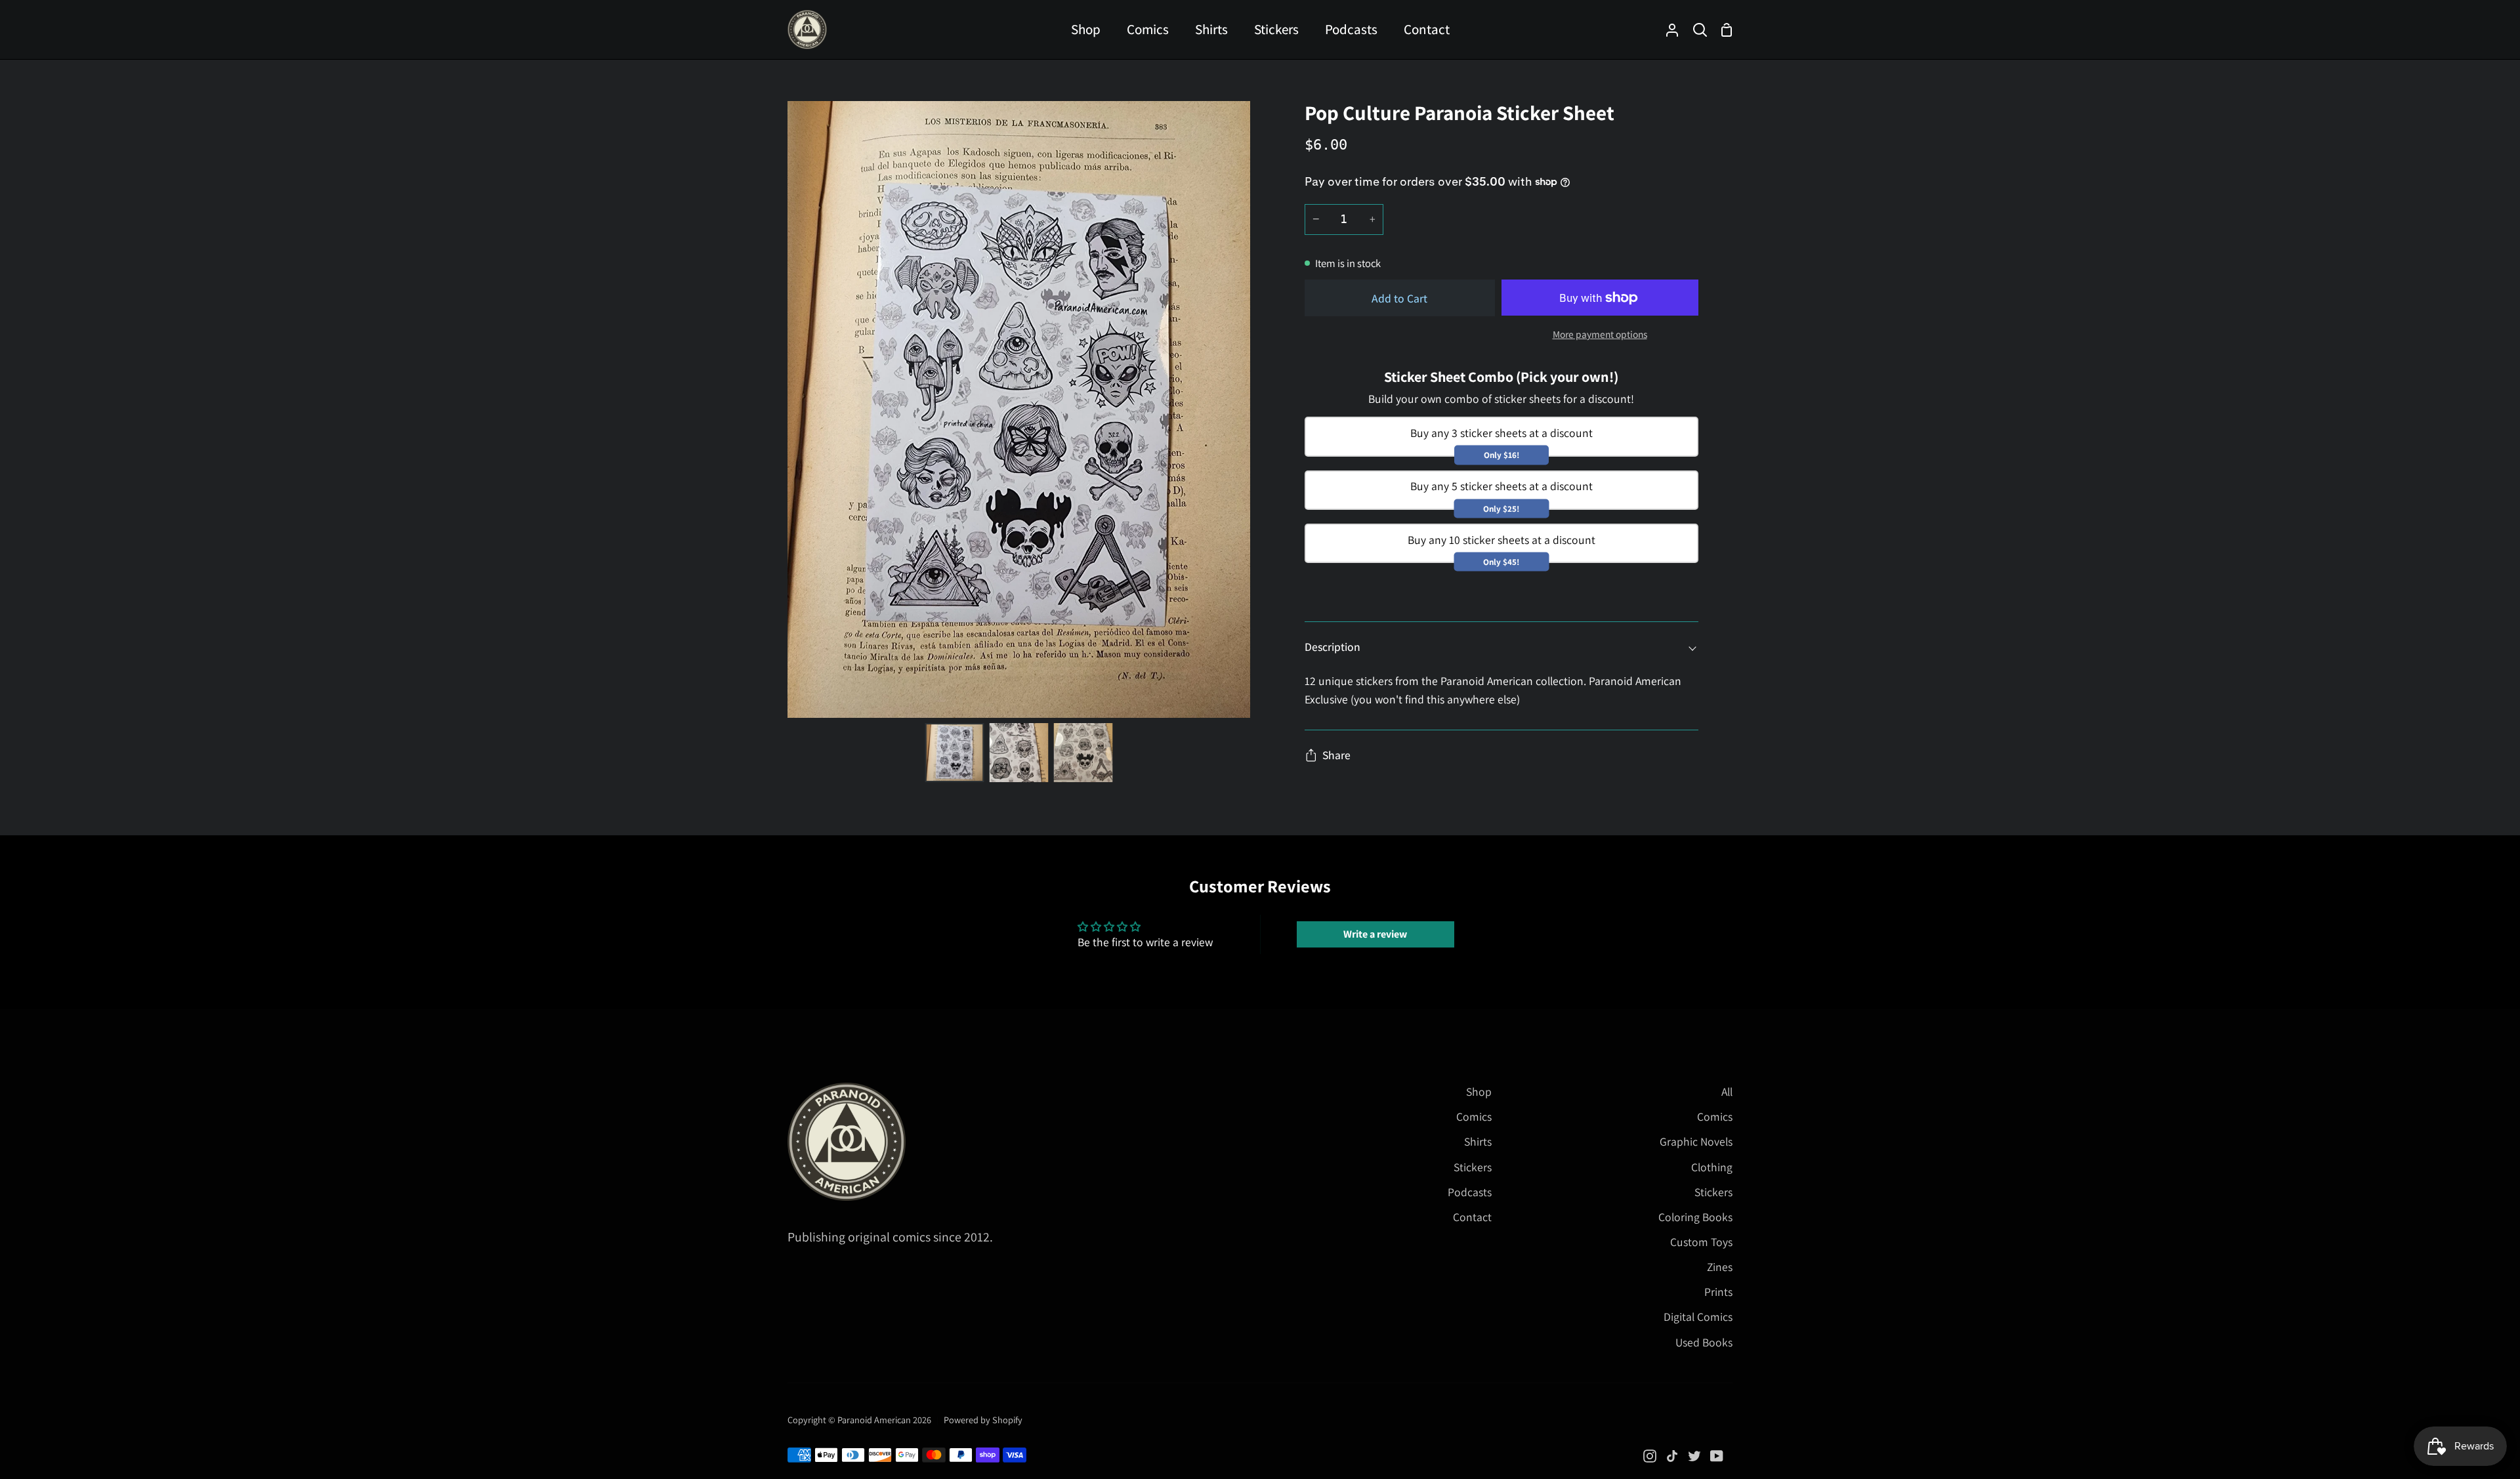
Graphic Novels (1696, 1141)
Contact (1472, 1217)
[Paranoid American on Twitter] (1694, 1456)
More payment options (1600, 334)
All (1727, 1092)
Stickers (1473, 1167)
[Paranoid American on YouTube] (1717, 1456)
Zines (1720, 1267)
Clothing (1712, 1167)
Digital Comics (1698, 1317)
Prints (1718, 1292)
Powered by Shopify (983, 1420)
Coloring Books (1695, 1217)
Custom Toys (1701, 1242)
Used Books (1704, 1342)
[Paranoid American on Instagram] (1650, 1456)
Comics (1474, 1116)
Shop (1479, 1092)
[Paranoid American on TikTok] (1672, 1456)
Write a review (1375, 934)
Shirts (1478, 1141)
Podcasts (1470, 1192)
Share (1336, 755)
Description (1333, 647)
